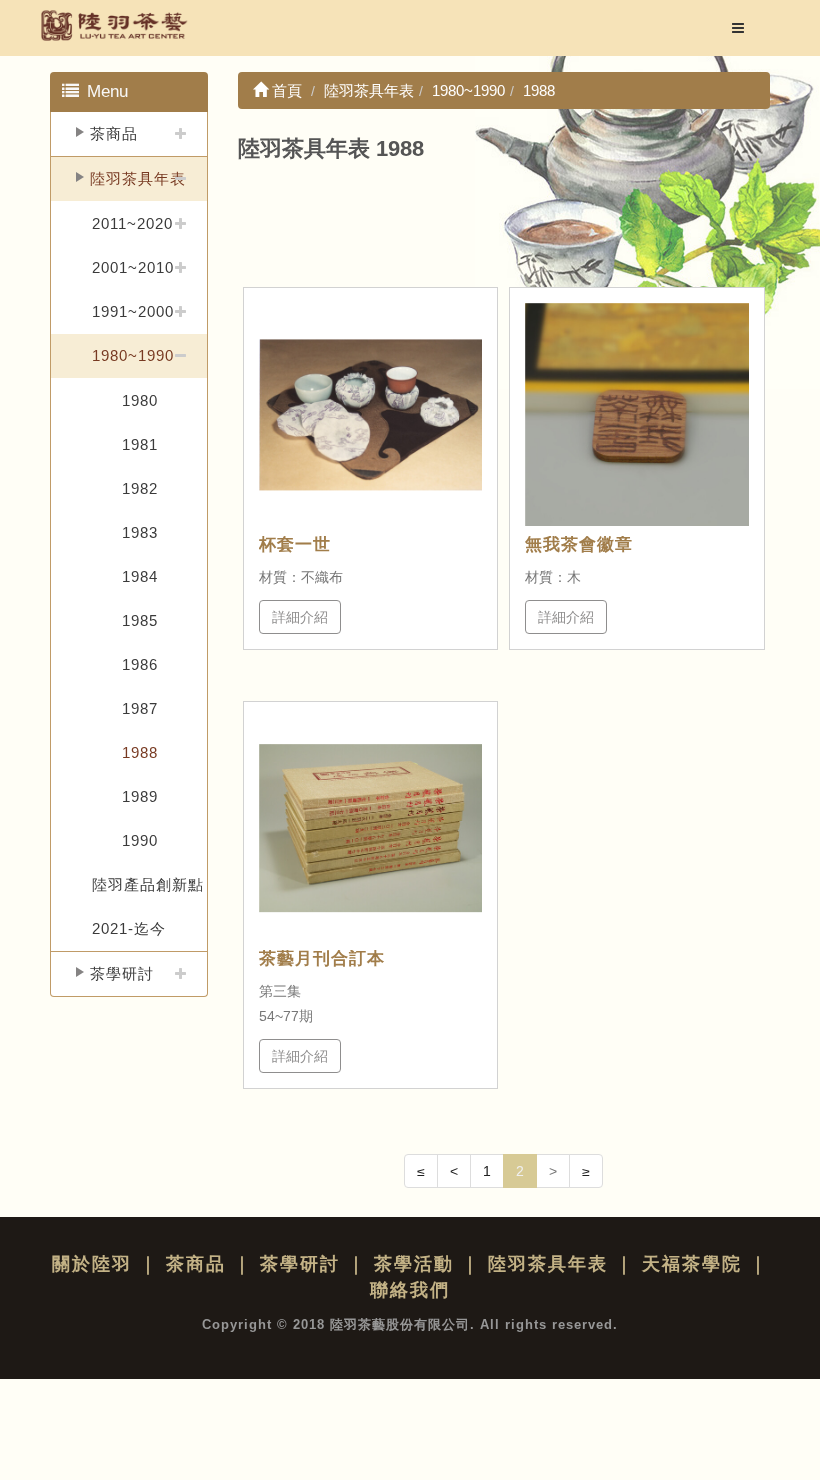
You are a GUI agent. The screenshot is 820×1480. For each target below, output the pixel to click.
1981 (140, 444)
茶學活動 (414, 1264)
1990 (140, 840)
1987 (140, 708)
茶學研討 (122, 973)
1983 (140, 532)
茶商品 (114, 133)
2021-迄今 (129, 928)
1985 (140, 620)
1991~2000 (133, 311)
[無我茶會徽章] (637, 415)
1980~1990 (133, 355)
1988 (140, 752)
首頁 (285, 90)
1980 (140, 400)
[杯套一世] (371, 415)
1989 (140, 796)
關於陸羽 (92, 1264)
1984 (140, 576)
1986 (140, 664)
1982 (140, 488)
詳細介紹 (300, 617)
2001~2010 (133, 267)
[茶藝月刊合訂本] (371, 829)
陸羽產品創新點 (148, 884)
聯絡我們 (410, 1290)
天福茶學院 (692, 1264)
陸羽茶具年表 (138, 178)
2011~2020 (132, 223)
